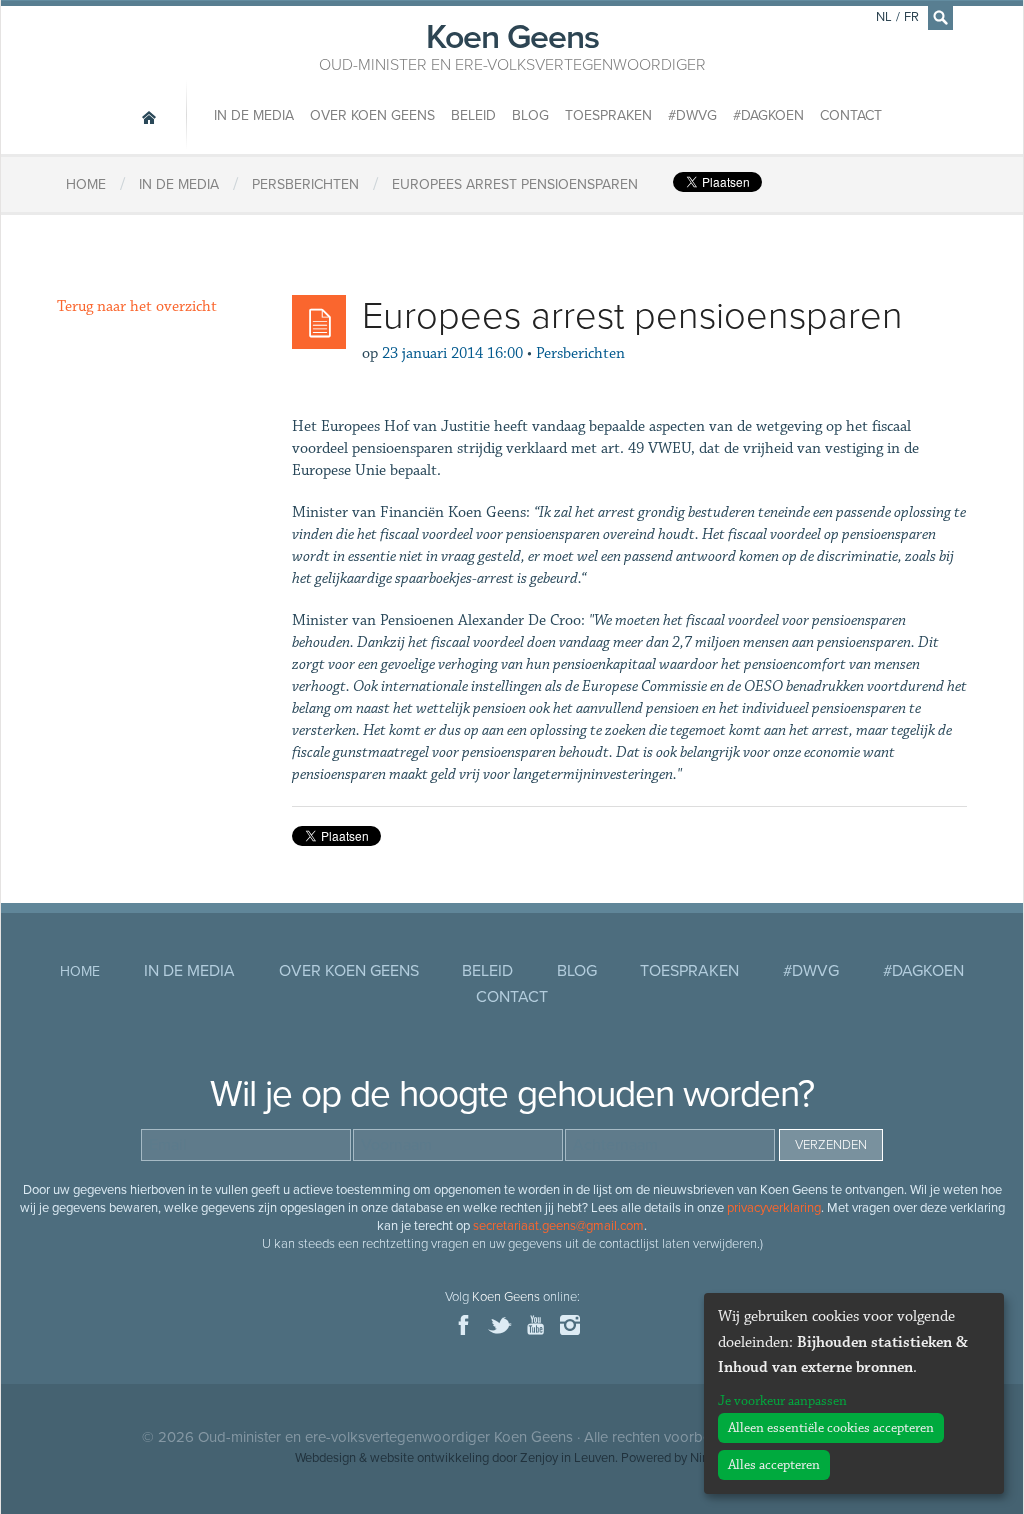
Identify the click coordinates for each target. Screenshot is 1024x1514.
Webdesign (325, 1458)
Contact (851, 115)
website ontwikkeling (429, 1458)
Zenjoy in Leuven (567, 1458)
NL (884, 17)
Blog (530, 115)
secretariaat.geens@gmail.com (558, 1226)
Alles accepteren (774, 1465)
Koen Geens (512, 45)
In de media (254, 115)
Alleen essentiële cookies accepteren (831, 1428)
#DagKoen (768, 115)
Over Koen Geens (372, 115)
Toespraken (608, 115)
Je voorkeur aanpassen (782, 1401)
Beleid (473, 115)
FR (911, 17)
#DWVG (692, 115)
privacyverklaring (774, 1208)
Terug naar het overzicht (137, 306)
